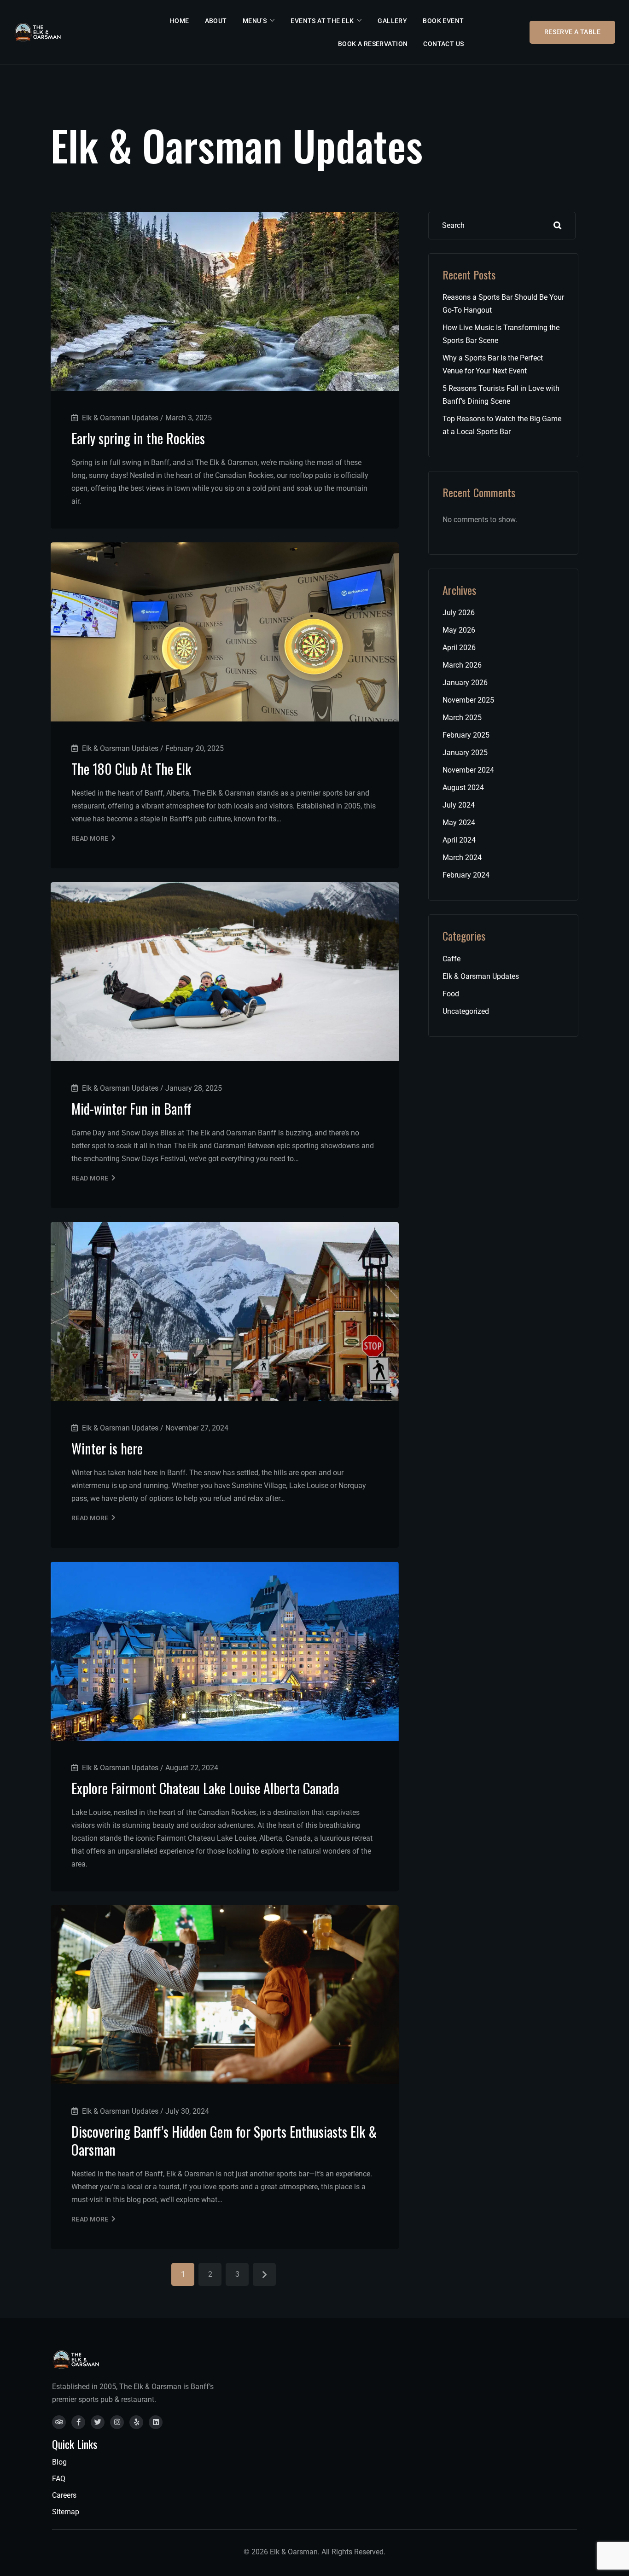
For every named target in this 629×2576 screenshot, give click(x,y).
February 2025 (466, 735)
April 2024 (459, 840)
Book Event (443, 21)
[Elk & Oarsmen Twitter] (98, 2422)
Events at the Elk (322, 21)
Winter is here (107, 1448)
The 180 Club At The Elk (131, 769)
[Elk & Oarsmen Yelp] (136, 2422)
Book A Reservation (373, 44)
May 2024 (459, 823)
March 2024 (462, 858)
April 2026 (459, 648)
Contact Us (443, 44)
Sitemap (66, 2512)
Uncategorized (466, 1011)
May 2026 (459, 630)
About (216, 21)
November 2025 (468, 700)
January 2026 (465, 683)
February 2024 (466, 875)
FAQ (59, 2479)
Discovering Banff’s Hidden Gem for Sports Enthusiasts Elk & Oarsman (224, 2140)
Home (180, 21)
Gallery (392, 21)
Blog (59, 2462)
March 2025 (462, 718)
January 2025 (465, 753)
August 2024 (463, 788)
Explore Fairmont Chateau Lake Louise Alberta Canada (205, 1788)
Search (558, 226)
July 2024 (459, 805)
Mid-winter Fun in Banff (131, 1108)
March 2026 (462, 665)
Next (264, 2274)
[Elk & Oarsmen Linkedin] (156, 2422)
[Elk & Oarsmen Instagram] (117, 2422)
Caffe (451, 959)
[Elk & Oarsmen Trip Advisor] (59, 2422)
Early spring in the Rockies (138, 438)
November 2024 (468, 770)
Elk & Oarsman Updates (481, 976)
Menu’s (255, 21)
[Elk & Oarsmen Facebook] (78, 2422)
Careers (64, 2495)
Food (451, 994)
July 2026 (459, 613)
